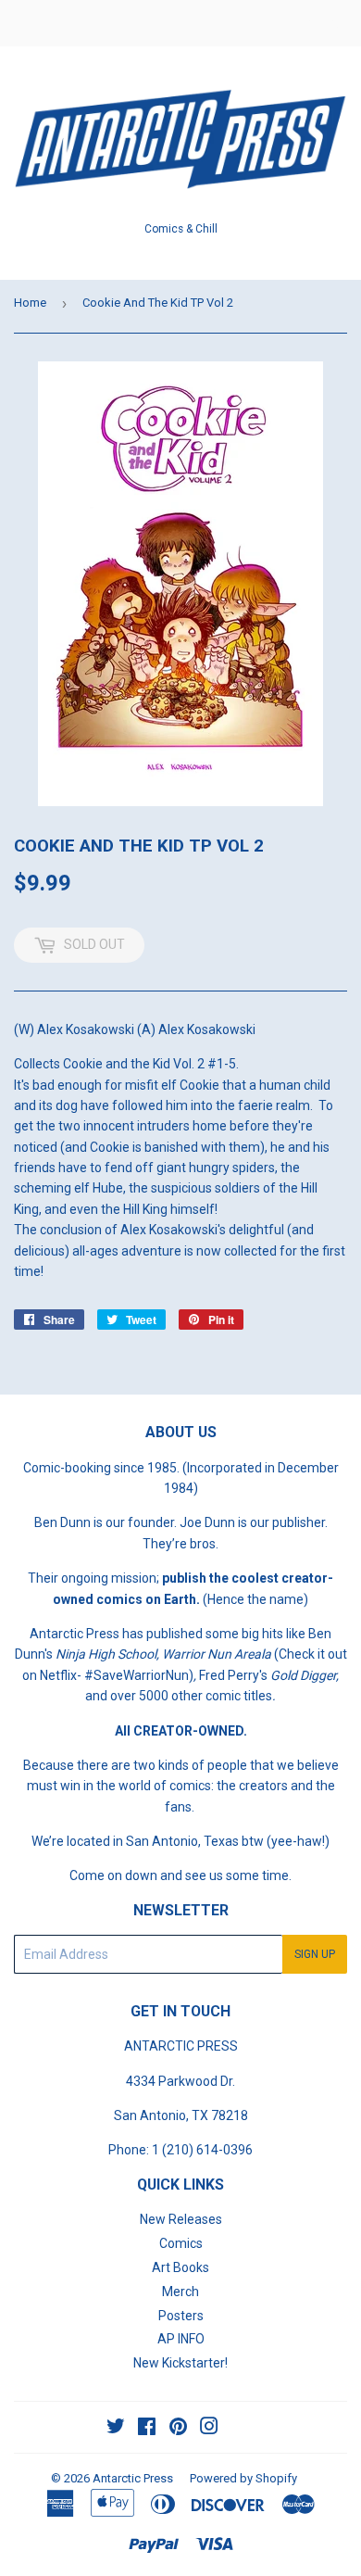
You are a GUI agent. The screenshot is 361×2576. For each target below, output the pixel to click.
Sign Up (315, 1954)
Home (30, 303)
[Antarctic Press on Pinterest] (178, 2429)
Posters (181, 2316)
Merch (180, 2292)
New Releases (181, 2219)
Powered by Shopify (243, 2478)
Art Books (180, 2267)
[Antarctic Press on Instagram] (209, 2429)
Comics (181, 2243)
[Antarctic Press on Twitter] (116, 2429)
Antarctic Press (133, 2478)
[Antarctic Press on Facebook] (147, 2429)
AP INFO (181, 2339)
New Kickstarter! (180, 2363)
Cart (333, 23)
